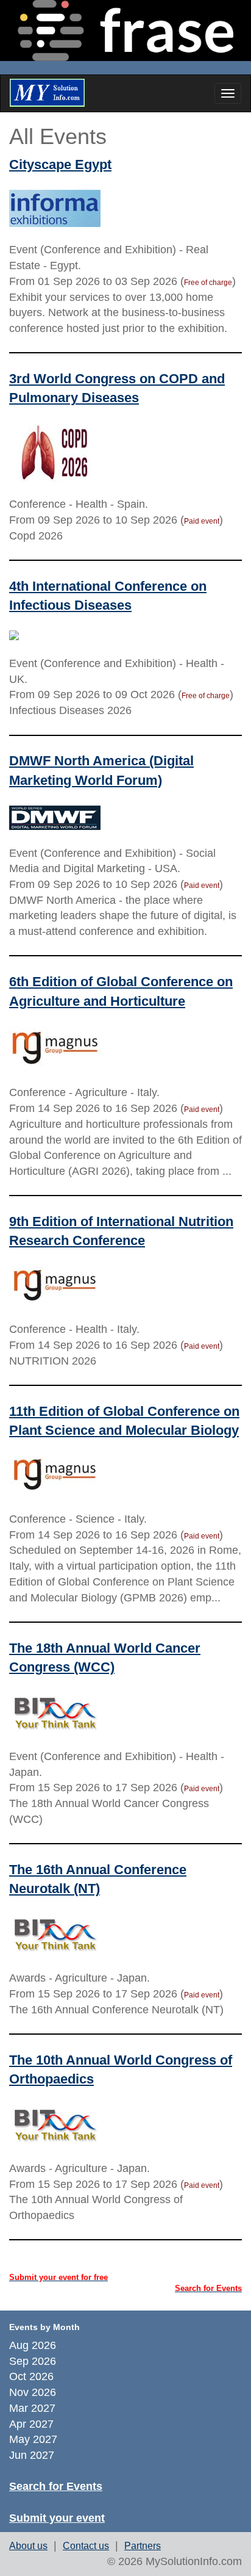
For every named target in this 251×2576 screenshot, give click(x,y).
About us (28, 2546)
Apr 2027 (33, 2424)
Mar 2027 (34, 2408)
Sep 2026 (34, 2361)
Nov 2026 (34, 2392)
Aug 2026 (34, 2345)
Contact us (86, 2546)
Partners (143, 2546)
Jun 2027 (33, 2455)
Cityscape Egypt (60, 164)
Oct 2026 (33, 2376)
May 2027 (35, 2439)
